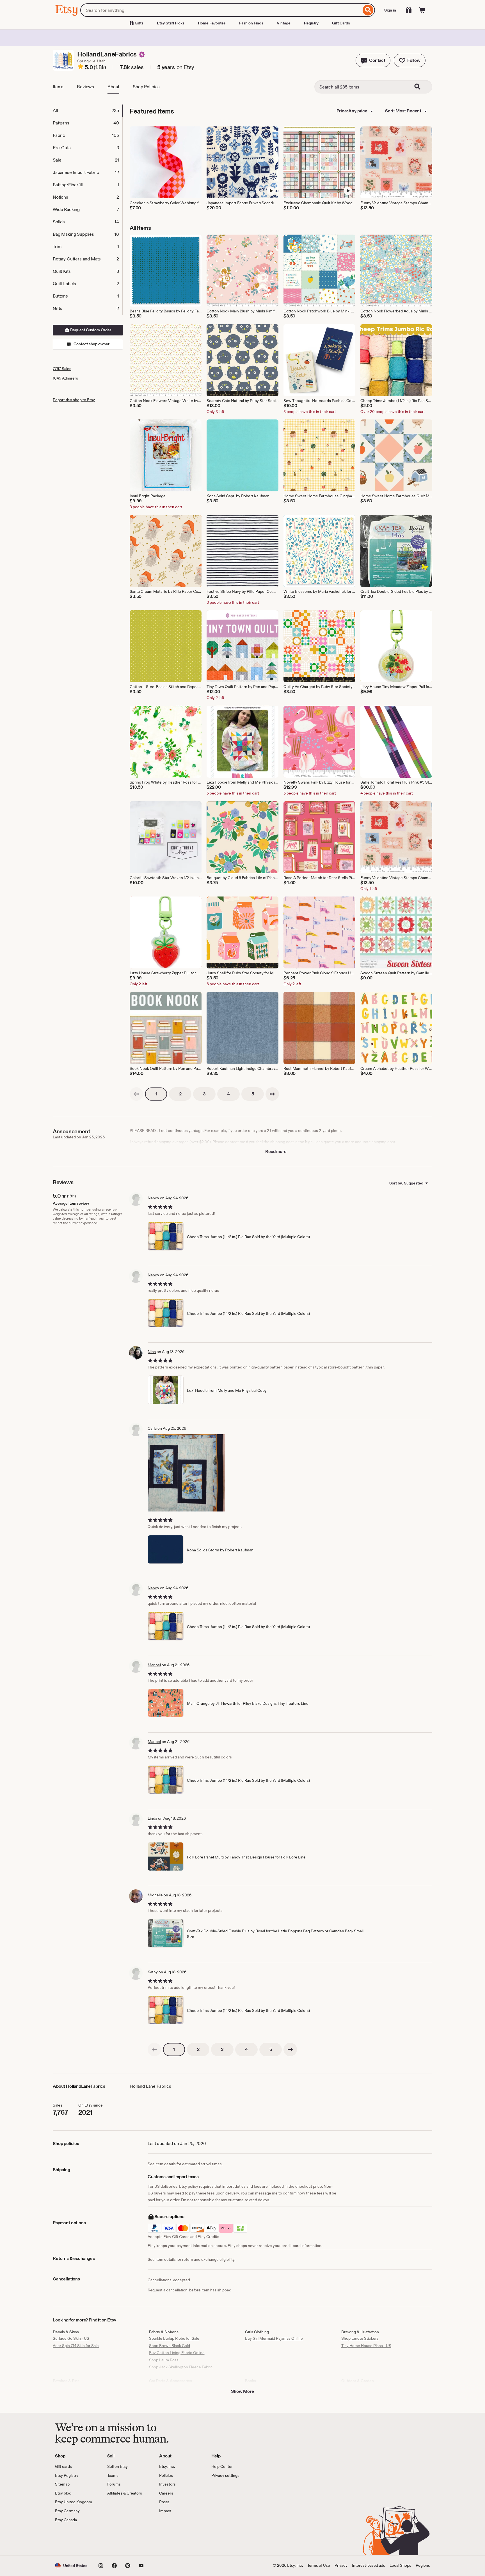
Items (58, 87)
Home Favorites (212, 23)
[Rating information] (81, 67)
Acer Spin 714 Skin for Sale (76, 2346)
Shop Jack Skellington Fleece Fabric (181, 2367)
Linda (152, 1818)
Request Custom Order (90, 330)
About (113, 87)
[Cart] (422, 10)
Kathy (153, 1972)
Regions (423, 2565)
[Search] (368, 10)
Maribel (154, 1665)
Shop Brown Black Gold (170, 2346)
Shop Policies (146, 87)
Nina (152, 1352)
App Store (74, 2539)
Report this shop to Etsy (74, 400)
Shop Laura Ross (164, 2360)
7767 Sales (62, 369)
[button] (373, 60)
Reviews (85, 87)
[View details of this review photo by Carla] (187, 1473)
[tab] (88, 111)
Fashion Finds (251, 23)
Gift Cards (341, 23)
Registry (311, 23)
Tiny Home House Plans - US (366, 2346)
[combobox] (221, 10)
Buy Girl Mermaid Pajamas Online (274, 2338)
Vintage (284, 23)
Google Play (116, 2539)
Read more (276, 1151)
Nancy (153, 1198)
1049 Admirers (65, 378)
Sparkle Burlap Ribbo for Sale (174, 2338)
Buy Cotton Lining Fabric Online (177, 2353)
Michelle (155, 1895)
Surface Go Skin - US (71, 2338)
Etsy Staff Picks (171, 23)
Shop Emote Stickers (360, 2338)
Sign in (390, 10)
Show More (242, 2391)
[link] (136, 1094)
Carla (152, 1428)
